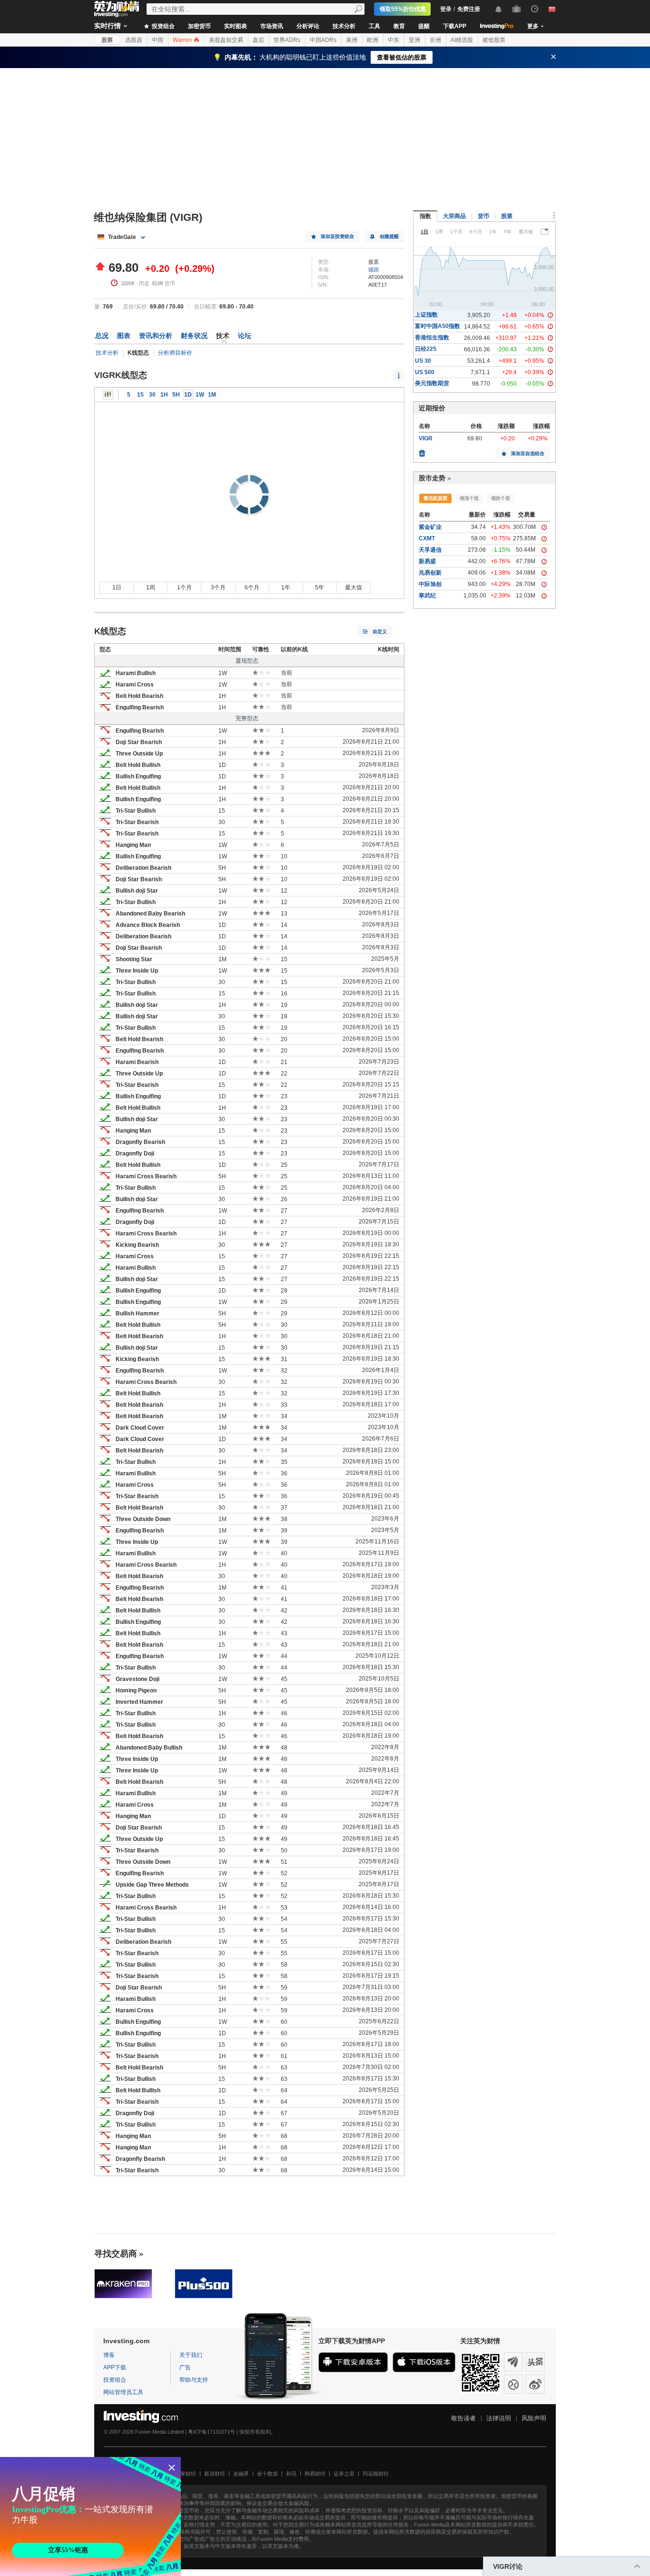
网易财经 (315, 2474)
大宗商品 (454, 216)
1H (164, 395)
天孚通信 (430, 550)
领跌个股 (501, 498)
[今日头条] (535, 2362)
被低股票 (494, 40)
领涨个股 (469, 498)
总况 (102, 336)
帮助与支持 (194, 2380)
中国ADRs (323, 40)
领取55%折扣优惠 (403, 9)
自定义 (380, 632)
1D (188, 395)
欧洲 (373, 40)
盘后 (258, 40)
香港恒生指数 (432, 338)
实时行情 (108, 26)
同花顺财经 (376, 2474)
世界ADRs (287, 40)
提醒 (424, 26)
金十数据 (267, 2474)
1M (212, 395)
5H (176, 395)
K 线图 (108, 395)
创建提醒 (389, 236)
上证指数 (426, 315)
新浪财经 (215, 2474)
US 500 (425, 372)
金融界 (241, 2474)
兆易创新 (430, 573)
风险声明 (534, 2418)
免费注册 (469, 9)
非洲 (435, 40)
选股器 (134, 40)
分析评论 (308, 26)
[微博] (535, 2384)
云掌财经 (186, 2474)
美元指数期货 (432, 383)
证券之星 (344, 2474)
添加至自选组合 (528, 453)
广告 (185, 2367)
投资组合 (162, 26)
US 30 (423, 361)
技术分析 (344, 26)
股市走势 (432, 478)
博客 (109, 2355)
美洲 (352, 40)
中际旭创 (430, 584)
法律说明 (499, 2418)
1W (200, 395)
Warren (183, 40)
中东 (394, 40)
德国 (374, 269)
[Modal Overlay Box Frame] (90, 2516)
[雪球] (513, 2384)
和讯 (291, 2474)
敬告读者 (463, 2418)
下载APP (455, 26)
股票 (107, 40)
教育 (399, 26)
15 (140, 395)
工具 (374, 26)
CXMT (427, 538)
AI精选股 (462, 40)
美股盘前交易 (226, 40)
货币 (483, 216)
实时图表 (236, 26)
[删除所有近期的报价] (422, 451)
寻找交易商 (116, 2254)
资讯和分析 (156, 336)
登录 (446, 9)
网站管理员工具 (123, 2392)
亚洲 (414, 40)
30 (152, 395)
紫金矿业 (430, 527)
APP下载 (115, 2367)
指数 (425, 216)
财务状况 (194, 336)
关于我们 (191, 2355)
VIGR (426, 438)
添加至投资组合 (337, 236)
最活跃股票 (435, 498)
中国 (158, 40)
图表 (124, 336)
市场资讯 (272, 26)
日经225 (426, 349)
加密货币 (199, 26)
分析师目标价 (175, 353)
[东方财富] (513, 2362)
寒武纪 (427, 596)
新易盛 (427, 561)
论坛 (245, 336)
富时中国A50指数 (438, 326)
